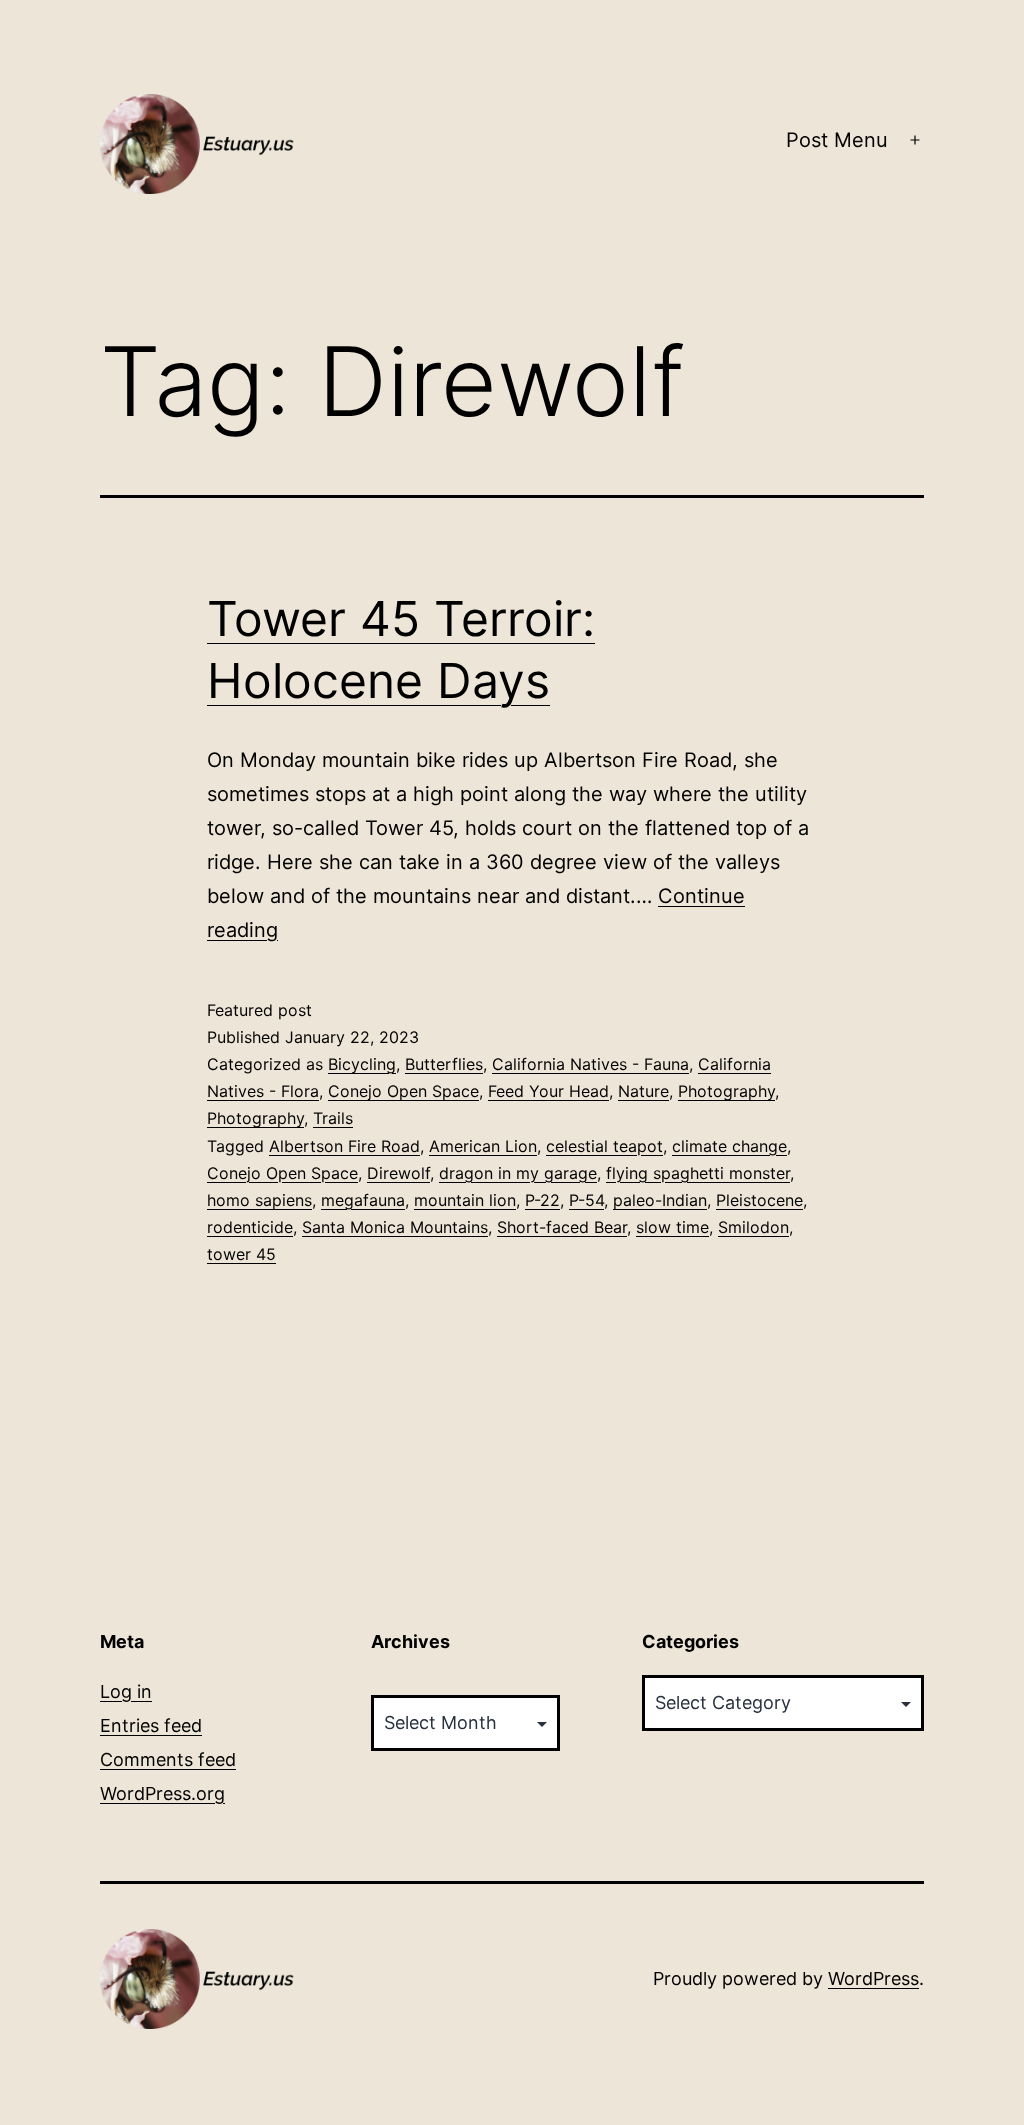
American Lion (483, 1146)
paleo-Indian (660, 1200)
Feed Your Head (548, 1091)
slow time (672, 1227)
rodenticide (250, 1227)
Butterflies (444, 1064)
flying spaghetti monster (698, 1173)
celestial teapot (604, 1146)
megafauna (363, 1200)
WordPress (873, 1978)
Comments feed (168, 1759)
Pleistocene (759, 1200)
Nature (643, 1091)
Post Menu (837, 140)
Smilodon (753, 1227)
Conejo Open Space (403, 1091)
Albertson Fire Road (344, 1146)
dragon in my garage (518, 1173)
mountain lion (465, 1200)
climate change (729, 1146)
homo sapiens (259, 1200)
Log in (126, 1691)
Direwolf (398, 1173)
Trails (333, 1118)
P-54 (586, 1200)
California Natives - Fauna (590, 1064)
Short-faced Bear (562, 1227)
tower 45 (241, 1254)
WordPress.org (162, 1793)
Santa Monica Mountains (395, 1227)
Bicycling (362, 1064)
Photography (726, 1091)
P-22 (542, 1200)
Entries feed (151, 1725)
